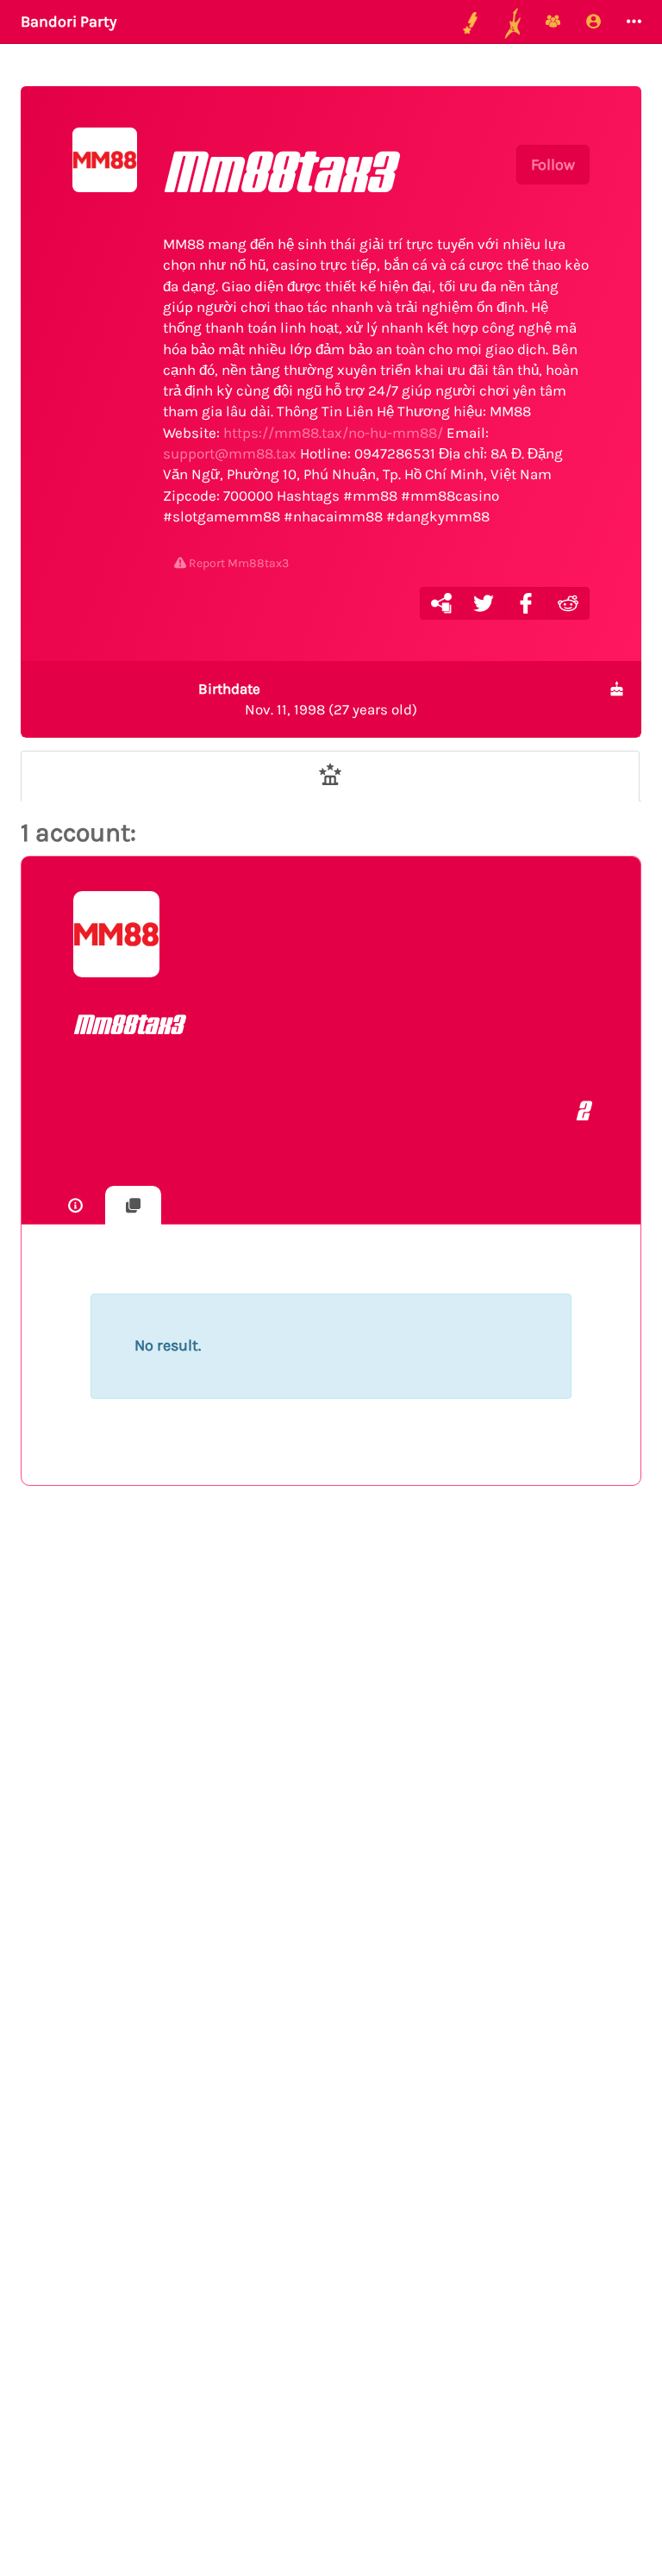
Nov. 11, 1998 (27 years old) (308, 699)
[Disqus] (331, 1781)
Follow (553, 165)
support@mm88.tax (230, 453)
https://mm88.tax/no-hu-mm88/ (333, 433)
